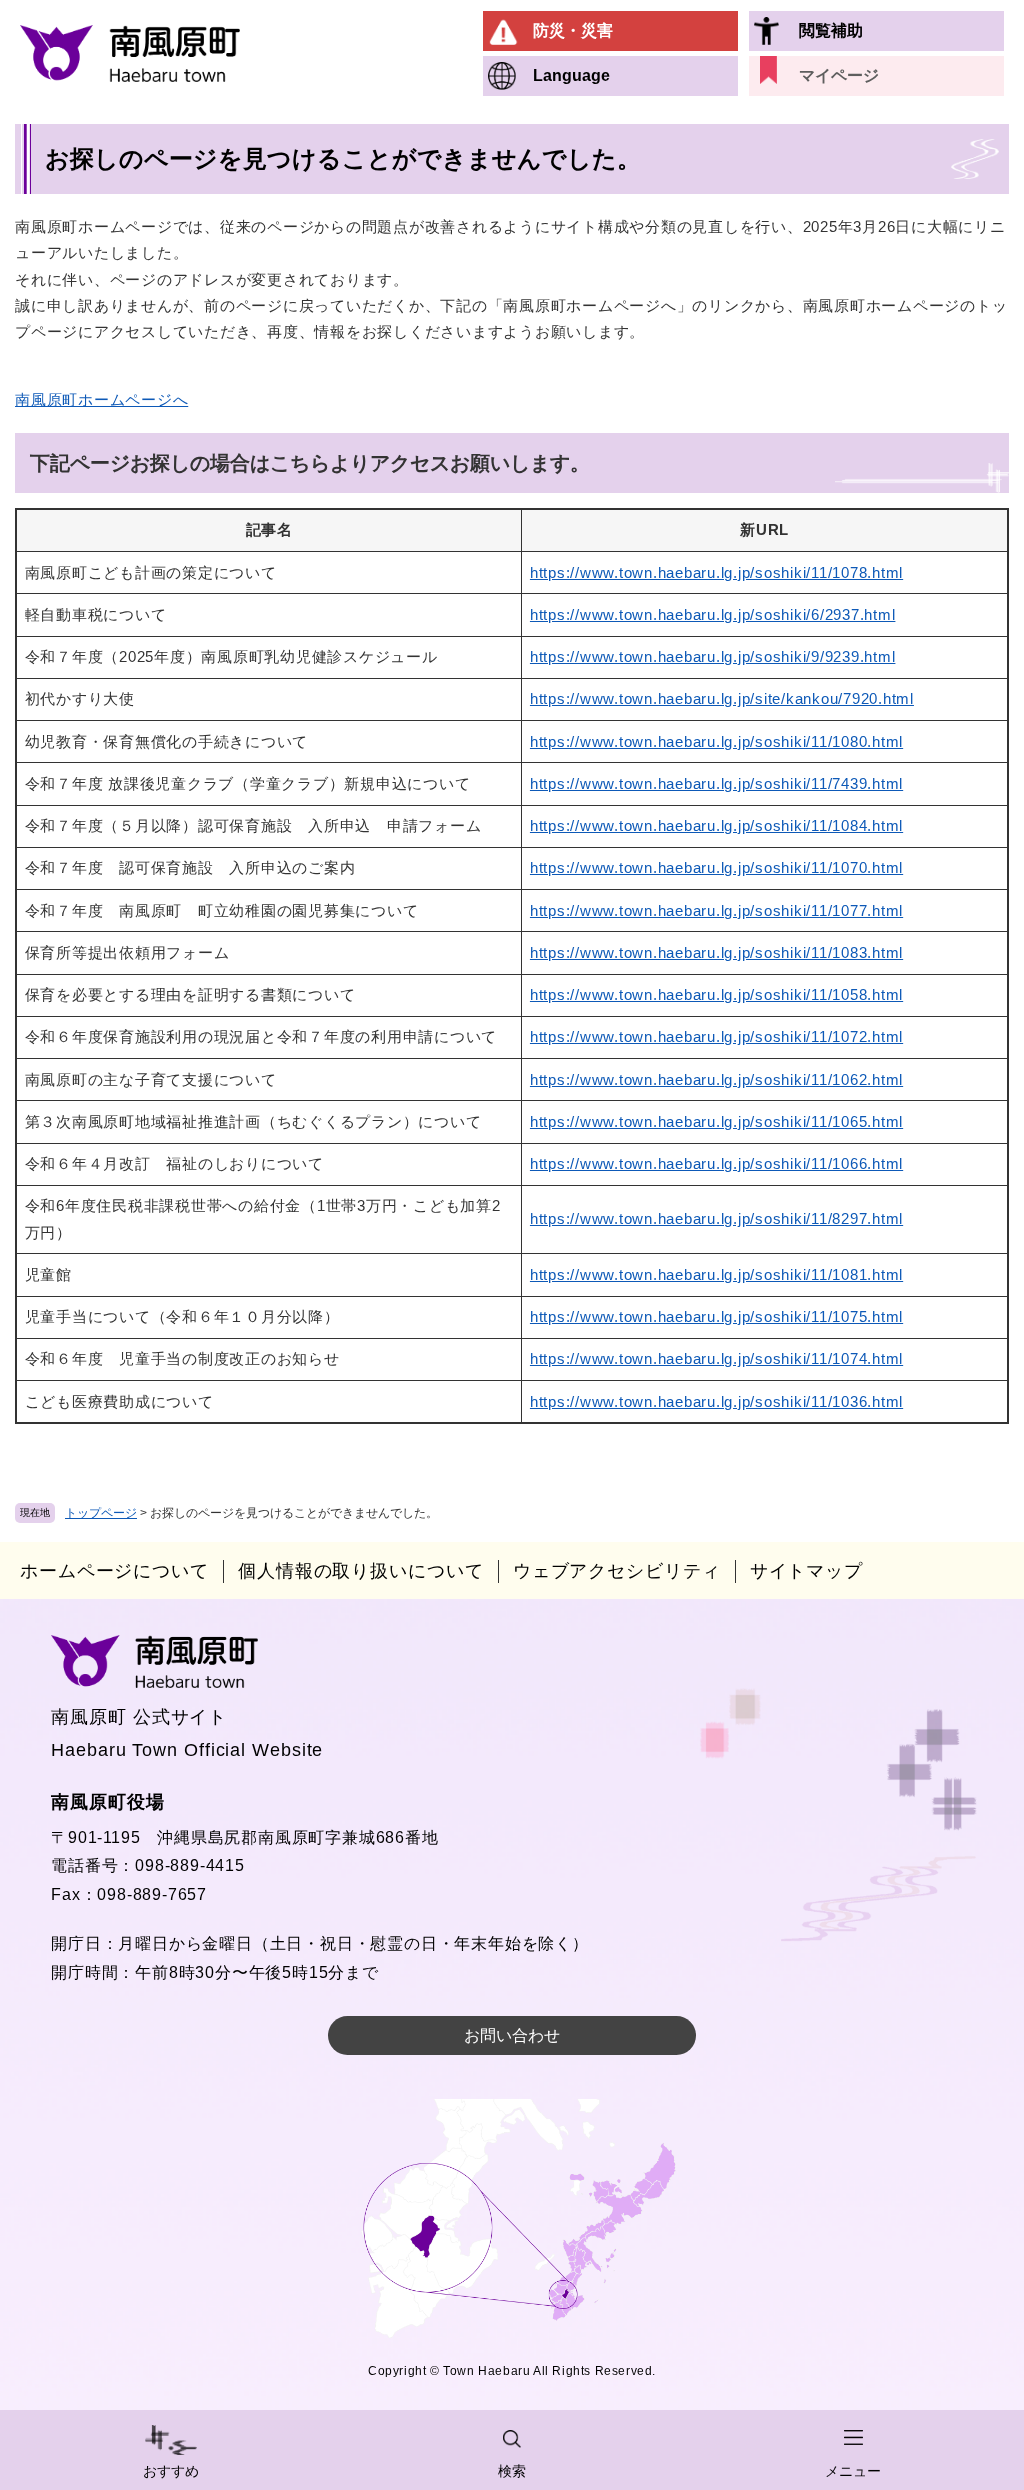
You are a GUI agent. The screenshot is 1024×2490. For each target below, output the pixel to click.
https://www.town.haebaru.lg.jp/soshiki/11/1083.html (716, 952)
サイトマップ (806, 1571)
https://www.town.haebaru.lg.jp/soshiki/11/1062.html (716, 1079)
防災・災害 (573, 30)
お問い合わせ (512, 2035)
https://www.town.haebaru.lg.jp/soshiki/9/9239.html (713, 656)
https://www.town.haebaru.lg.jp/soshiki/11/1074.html (716, 1358)
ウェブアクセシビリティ (617, 1571)
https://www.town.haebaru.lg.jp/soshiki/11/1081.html (716, 1274)
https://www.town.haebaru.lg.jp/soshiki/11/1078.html (716, 572)
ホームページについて (114, 1571)
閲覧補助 (831, 30)
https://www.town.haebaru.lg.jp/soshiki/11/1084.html (716, 825)
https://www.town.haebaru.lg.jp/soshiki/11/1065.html (716, 1121)
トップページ (101, 1513)
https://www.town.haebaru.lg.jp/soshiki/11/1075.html (716, 1316)
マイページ (839, 75)
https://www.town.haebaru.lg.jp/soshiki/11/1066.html (716, 1163)
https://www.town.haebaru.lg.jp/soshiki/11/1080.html (716, 741)
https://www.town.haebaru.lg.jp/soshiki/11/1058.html (716, 994)
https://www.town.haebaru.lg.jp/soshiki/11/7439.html (716, 783)
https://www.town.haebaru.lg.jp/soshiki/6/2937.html (713, 614)
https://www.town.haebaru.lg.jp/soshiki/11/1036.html (716, 1401)
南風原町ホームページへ (101, 399)
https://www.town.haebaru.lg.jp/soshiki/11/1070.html (716, 867)
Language (571, 75)
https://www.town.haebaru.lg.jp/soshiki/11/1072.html (716, 1036)
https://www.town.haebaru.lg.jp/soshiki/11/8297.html (716, 1218)
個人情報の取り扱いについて (361, 1571)
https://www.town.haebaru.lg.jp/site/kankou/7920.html (722, 698)
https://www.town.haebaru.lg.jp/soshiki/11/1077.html (716, 910)
